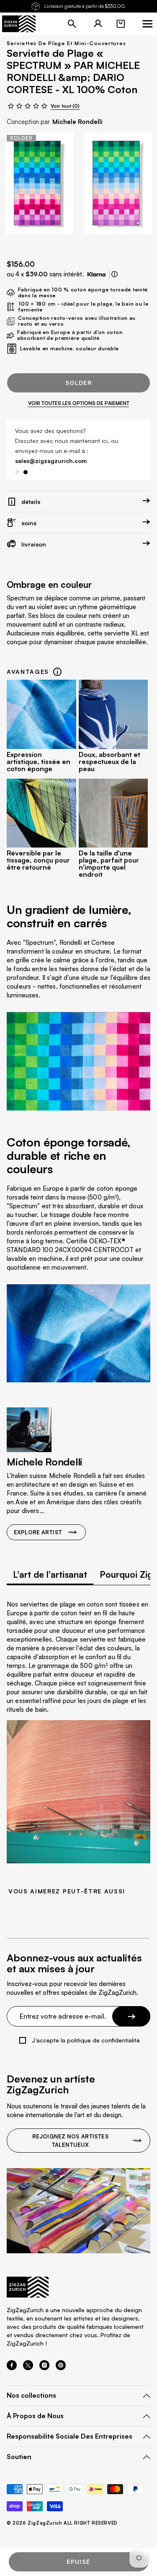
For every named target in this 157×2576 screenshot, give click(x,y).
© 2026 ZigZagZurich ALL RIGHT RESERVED (62, 2513)
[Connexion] (98, 24)
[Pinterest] (61, 2358)
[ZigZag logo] (19, 24)
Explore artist (38, 1522)
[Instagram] (44, 2358)
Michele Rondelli (77, 122)
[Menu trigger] (147, 24)
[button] (121, 24)
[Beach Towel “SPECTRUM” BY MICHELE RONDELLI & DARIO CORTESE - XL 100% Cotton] (39, 183)
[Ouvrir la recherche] (72, 24)
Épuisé (78, 2552)
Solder (78, 383)
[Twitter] (28, 2358)
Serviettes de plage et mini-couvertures (66, 43)
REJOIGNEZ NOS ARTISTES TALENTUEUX (70, 2131)
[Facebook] (12, 2358)
